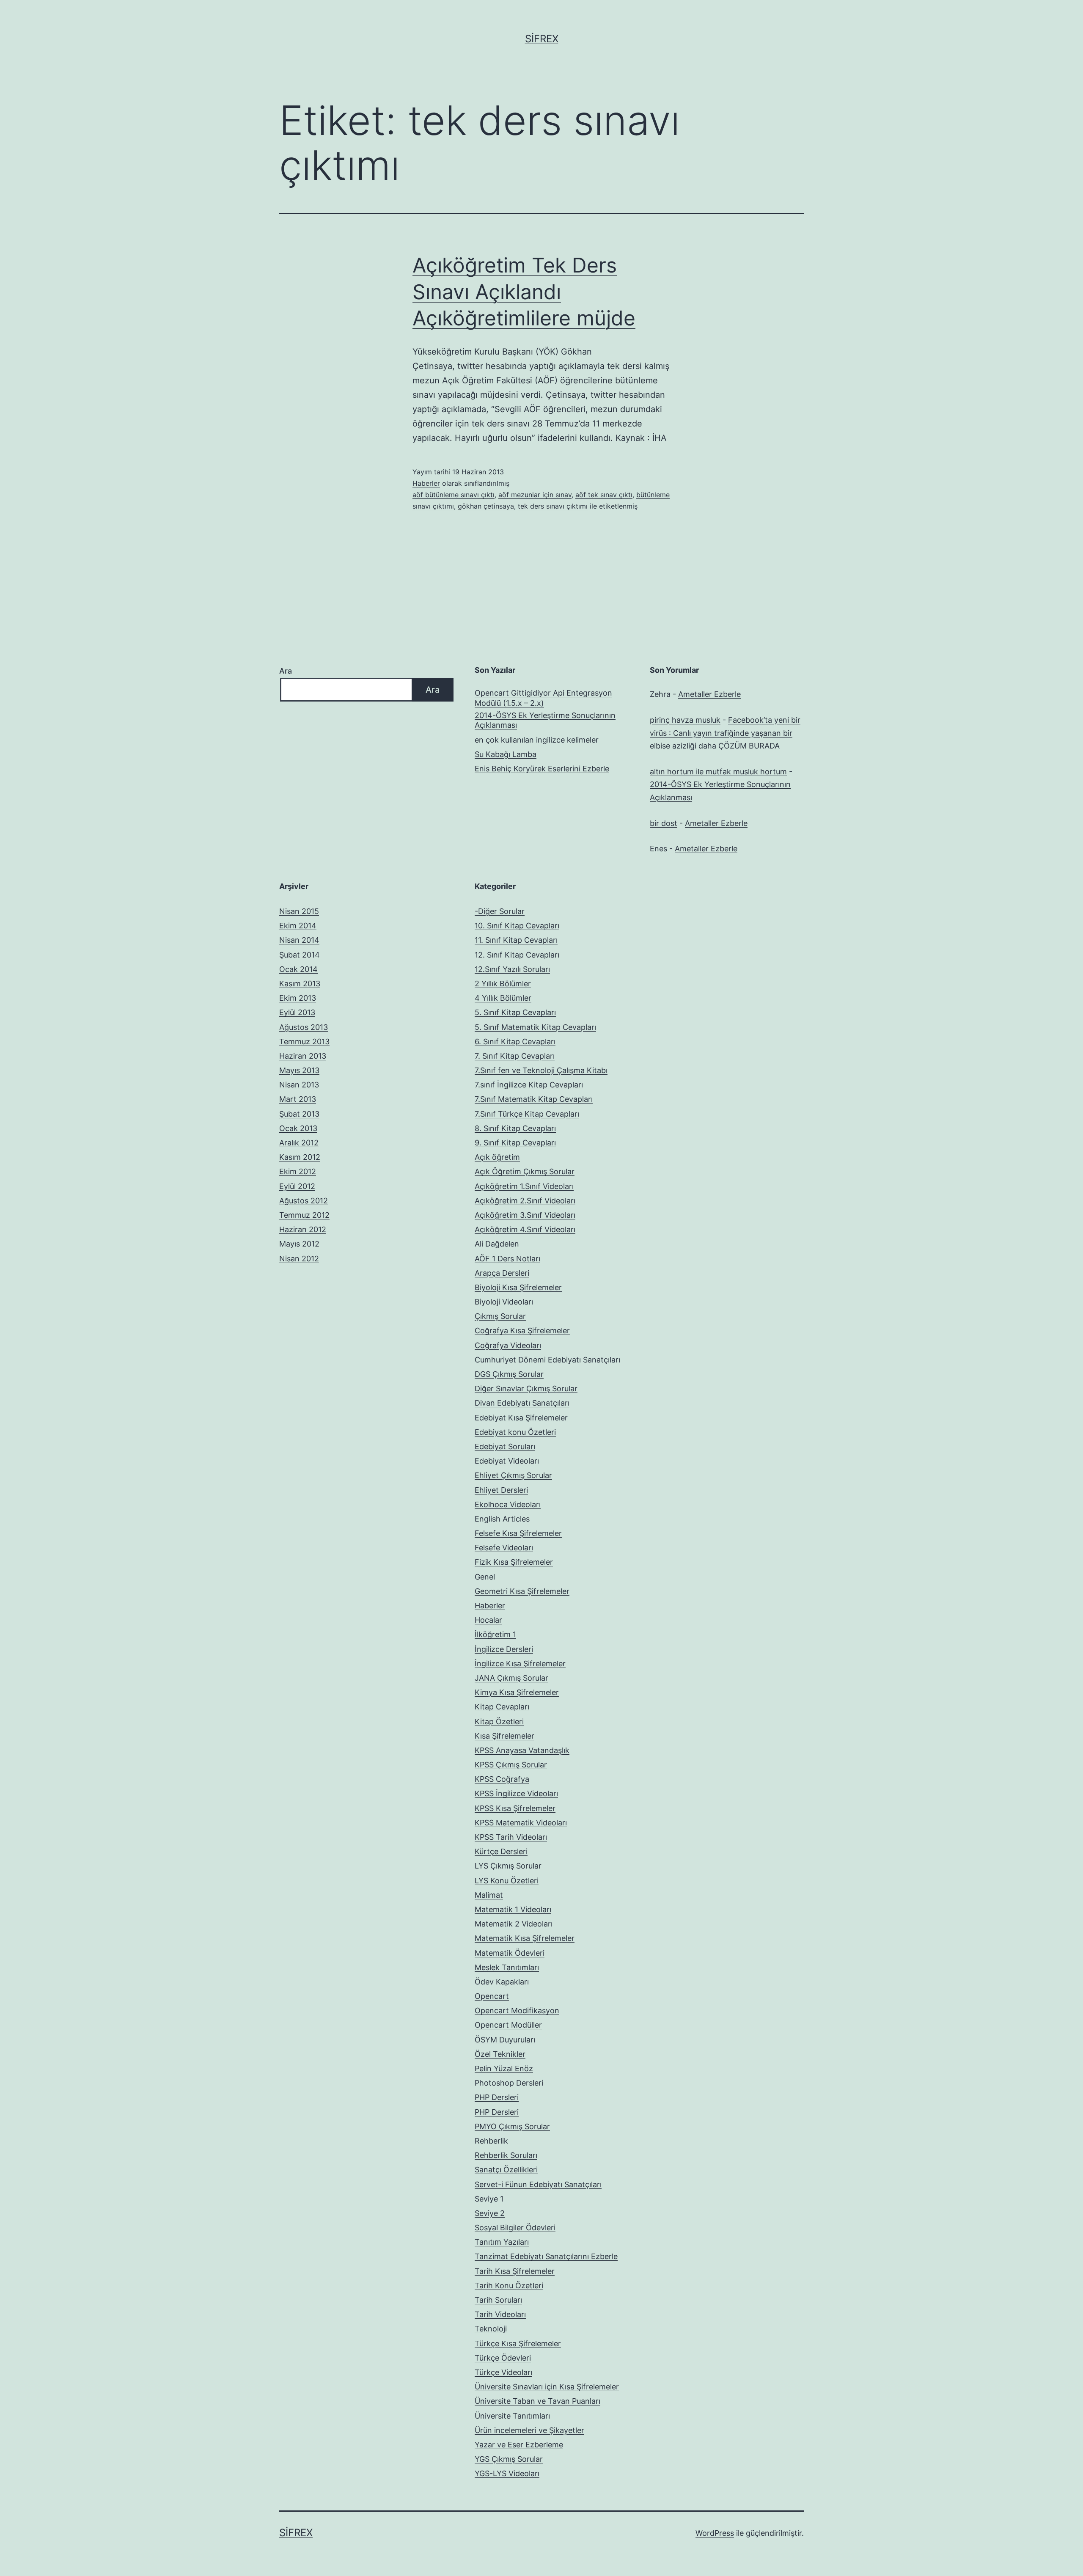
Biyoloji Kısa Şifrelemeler (518, 1287)
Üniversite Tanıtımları (512, 2416)
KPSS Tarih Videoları (511, 1837)
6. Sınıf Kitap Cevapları (515, 1042)
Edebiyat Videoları (507, 1461)
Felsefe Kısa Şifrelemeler (518, 1533)
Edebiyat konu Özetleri (515, 1432)
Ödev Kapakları (502, 1982)
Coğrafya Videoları (508, 1345)
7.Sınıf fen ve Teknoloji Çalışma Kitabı (541, 1070)
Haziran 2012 (303, 1229)
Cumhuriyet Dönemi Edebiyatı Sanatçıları (547, 1360)
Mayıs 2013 (299, 1070)
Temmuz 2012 (304, 1215)
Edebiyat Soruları (505, 1446)
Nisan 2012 (299, 1259)
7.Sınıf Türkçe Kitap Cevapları (527, 1114)
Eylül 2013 (297, 1012)
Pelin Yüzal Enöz (504, 2068)
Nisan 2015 (299, 911)
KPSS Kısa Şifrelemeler (515, 1808)
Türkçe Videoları (503, 2372)
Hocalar (488, 1620)
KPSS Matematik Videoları (521, 1823)
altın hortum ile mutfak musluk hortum (718, 772)
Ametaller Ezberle (709, 694)
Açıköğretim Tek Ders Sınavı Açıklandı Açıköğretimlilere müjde (524, 292)
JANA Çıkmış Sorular (511, 1678)
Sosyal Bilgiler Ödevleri (515, 2228)
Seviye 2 (490, 2213)
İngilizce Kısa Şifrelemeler (520, 1664)
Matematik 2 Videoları (514, 1924)
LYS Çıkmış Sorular (508, 1866)
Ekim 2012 (298, 1171)
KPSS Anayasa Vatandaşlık (522, 1750)
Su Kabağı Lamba (506, 754)
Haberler (426, 483)
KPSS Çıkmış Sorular (511, 1765)
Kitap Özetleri (499, 1721)
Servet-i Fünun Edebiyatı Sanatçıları (538, 2184)
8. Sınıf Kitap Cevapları (515, 1128)
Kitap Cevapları (502, 1707)
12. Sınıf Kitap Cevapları (517, 955)
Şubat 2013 (299, 1114)
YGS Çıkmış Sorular (509, 2459)
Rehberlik (491, 2141)
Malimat (489, 1895)
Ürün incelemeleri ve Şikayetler (529, 2430)
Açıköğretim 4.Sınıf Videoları (525, 1229)
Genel (485, 1577)
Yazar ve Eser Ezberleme (519, 2445)
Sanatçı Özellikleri (506, 2170)
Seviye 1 (489, 2199)
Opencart (492, 1996)
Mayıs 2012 (299, 1244)
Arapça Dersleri (502, 1273)
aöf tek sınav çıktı (604, 495)
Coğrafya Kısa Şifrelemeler (522, 1331)
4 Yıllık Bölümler (503, 998)
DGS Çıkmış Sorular (509, 1374)
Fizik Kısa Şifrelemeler (514, 1562)
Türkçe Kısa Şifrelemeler (518, 2343)
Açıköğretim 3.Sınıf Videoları (525, 1215)
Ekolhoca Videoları (508, 1504)
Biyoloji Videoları (504, 1302)
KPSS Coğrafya (502, 1779)
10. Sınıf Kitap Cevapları (517, 926)
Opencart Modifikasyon (517, 2010)
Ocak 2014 (298, 969)
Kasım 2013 (300, 984)
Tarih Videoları (500, 2314)
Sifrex (542, 39)
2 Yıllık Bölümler (503, 984)
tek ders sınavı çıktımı (553, 506)
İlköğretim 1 (495, 1634)
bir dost (664, 823)
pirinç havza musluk (685, 720)
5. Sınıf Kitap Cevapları (515, 1012)
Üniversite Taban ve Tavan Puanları (537, 2401)
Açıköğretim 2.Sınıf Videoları (525, 1201)
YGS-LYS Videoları (507, 2473)
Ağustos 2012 (304, 1201)
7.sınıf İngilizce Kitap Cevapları (529, 1085)
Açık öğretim (497, 1157)
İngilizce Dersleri (504, 1649)
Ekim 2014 (298, 926)
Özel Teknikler (500, 2054)
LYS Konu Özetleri (507, 1881)
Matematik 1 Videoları (513, 1909)
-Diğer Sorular (500, 911)
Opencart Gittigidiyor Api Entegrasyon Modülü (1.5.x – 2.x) (543, 698)
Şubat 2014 (300, 955)
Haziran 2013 (303, 1056)
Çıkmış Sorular (500, 1316)
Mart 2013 (298, 1099)
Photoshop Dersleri (509, 2083)
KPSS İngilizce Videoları (516, 1793)
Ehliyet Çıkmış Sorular (513, 1475)
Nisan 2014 (299, 940)
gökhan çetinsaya (486, 506)
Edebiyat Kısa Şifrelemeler (521, 1418)
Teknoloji (491, 2329)
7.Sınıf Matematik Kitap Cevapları (534, 1099)
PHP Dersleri (497, 2097)
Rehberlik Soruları (506, 2155)
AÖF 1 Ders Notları (507, 1259)
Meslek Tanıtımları (507, 1967)
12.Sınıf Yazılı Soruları (512, 969)
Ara (286, 671)
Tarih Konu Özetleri (509, 2286)
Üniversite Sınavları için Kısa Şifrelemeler (547, 2387)
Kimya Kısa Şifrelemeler (517, 1692)
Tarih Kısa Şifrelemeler (515, 2271)
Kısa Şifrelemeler (504, 1736)
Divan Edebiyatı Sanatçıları (522, 1403)
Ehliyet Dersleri (501, 1490)
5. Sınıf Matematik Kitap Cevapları (535, 1027)
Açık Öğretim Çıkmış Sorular (525, 1171)
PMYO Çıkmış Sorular (512, 2126)
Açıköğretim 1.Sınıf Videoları (524, 1186)
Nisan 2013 (299, 1085)
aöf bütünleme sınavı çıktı (454, 495)
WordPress (715, 2533)
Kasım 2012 (300, 1157)
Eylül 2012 (297, 1186)
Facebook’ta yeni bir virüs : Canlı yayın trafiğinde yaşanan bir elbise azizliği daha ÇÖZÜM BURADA (725, 733)
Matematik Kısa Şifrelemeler (525, 1938)
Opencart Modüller (508, 2025)
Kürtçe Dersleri (501, 1851)
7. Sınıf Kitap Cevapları (515, 1056)
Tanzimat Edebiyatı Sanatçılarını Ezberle (546, 2256)
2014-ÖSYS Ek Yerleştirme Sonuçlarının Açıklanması (545, 720)
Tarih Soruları (498, 2300)
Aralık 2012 (299, 1143)
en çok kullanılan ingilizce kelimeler (537, 740)
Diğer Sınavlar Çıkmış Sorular (526, 1388)
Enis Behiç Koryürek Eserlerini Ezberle (542, 769)
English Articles (502, 1519)
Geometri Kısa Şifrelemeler (522, 1591)
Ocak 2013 (298, 1128)
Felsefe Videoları (504, 1548)
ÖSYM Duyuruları (505, 2040)
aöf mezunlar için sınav (535, 495)
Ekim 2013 (298, 998)
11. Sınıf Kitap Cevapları (516, 940)
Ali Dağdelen (497, 1244)
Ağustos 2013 (304, 1027)
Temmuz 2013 (304, 1042)
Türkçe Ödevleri (503, 2358)
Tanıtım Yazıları (502, 2242)
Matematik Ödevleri (510, 1953)
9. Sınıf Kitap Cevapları (515, 1143)
